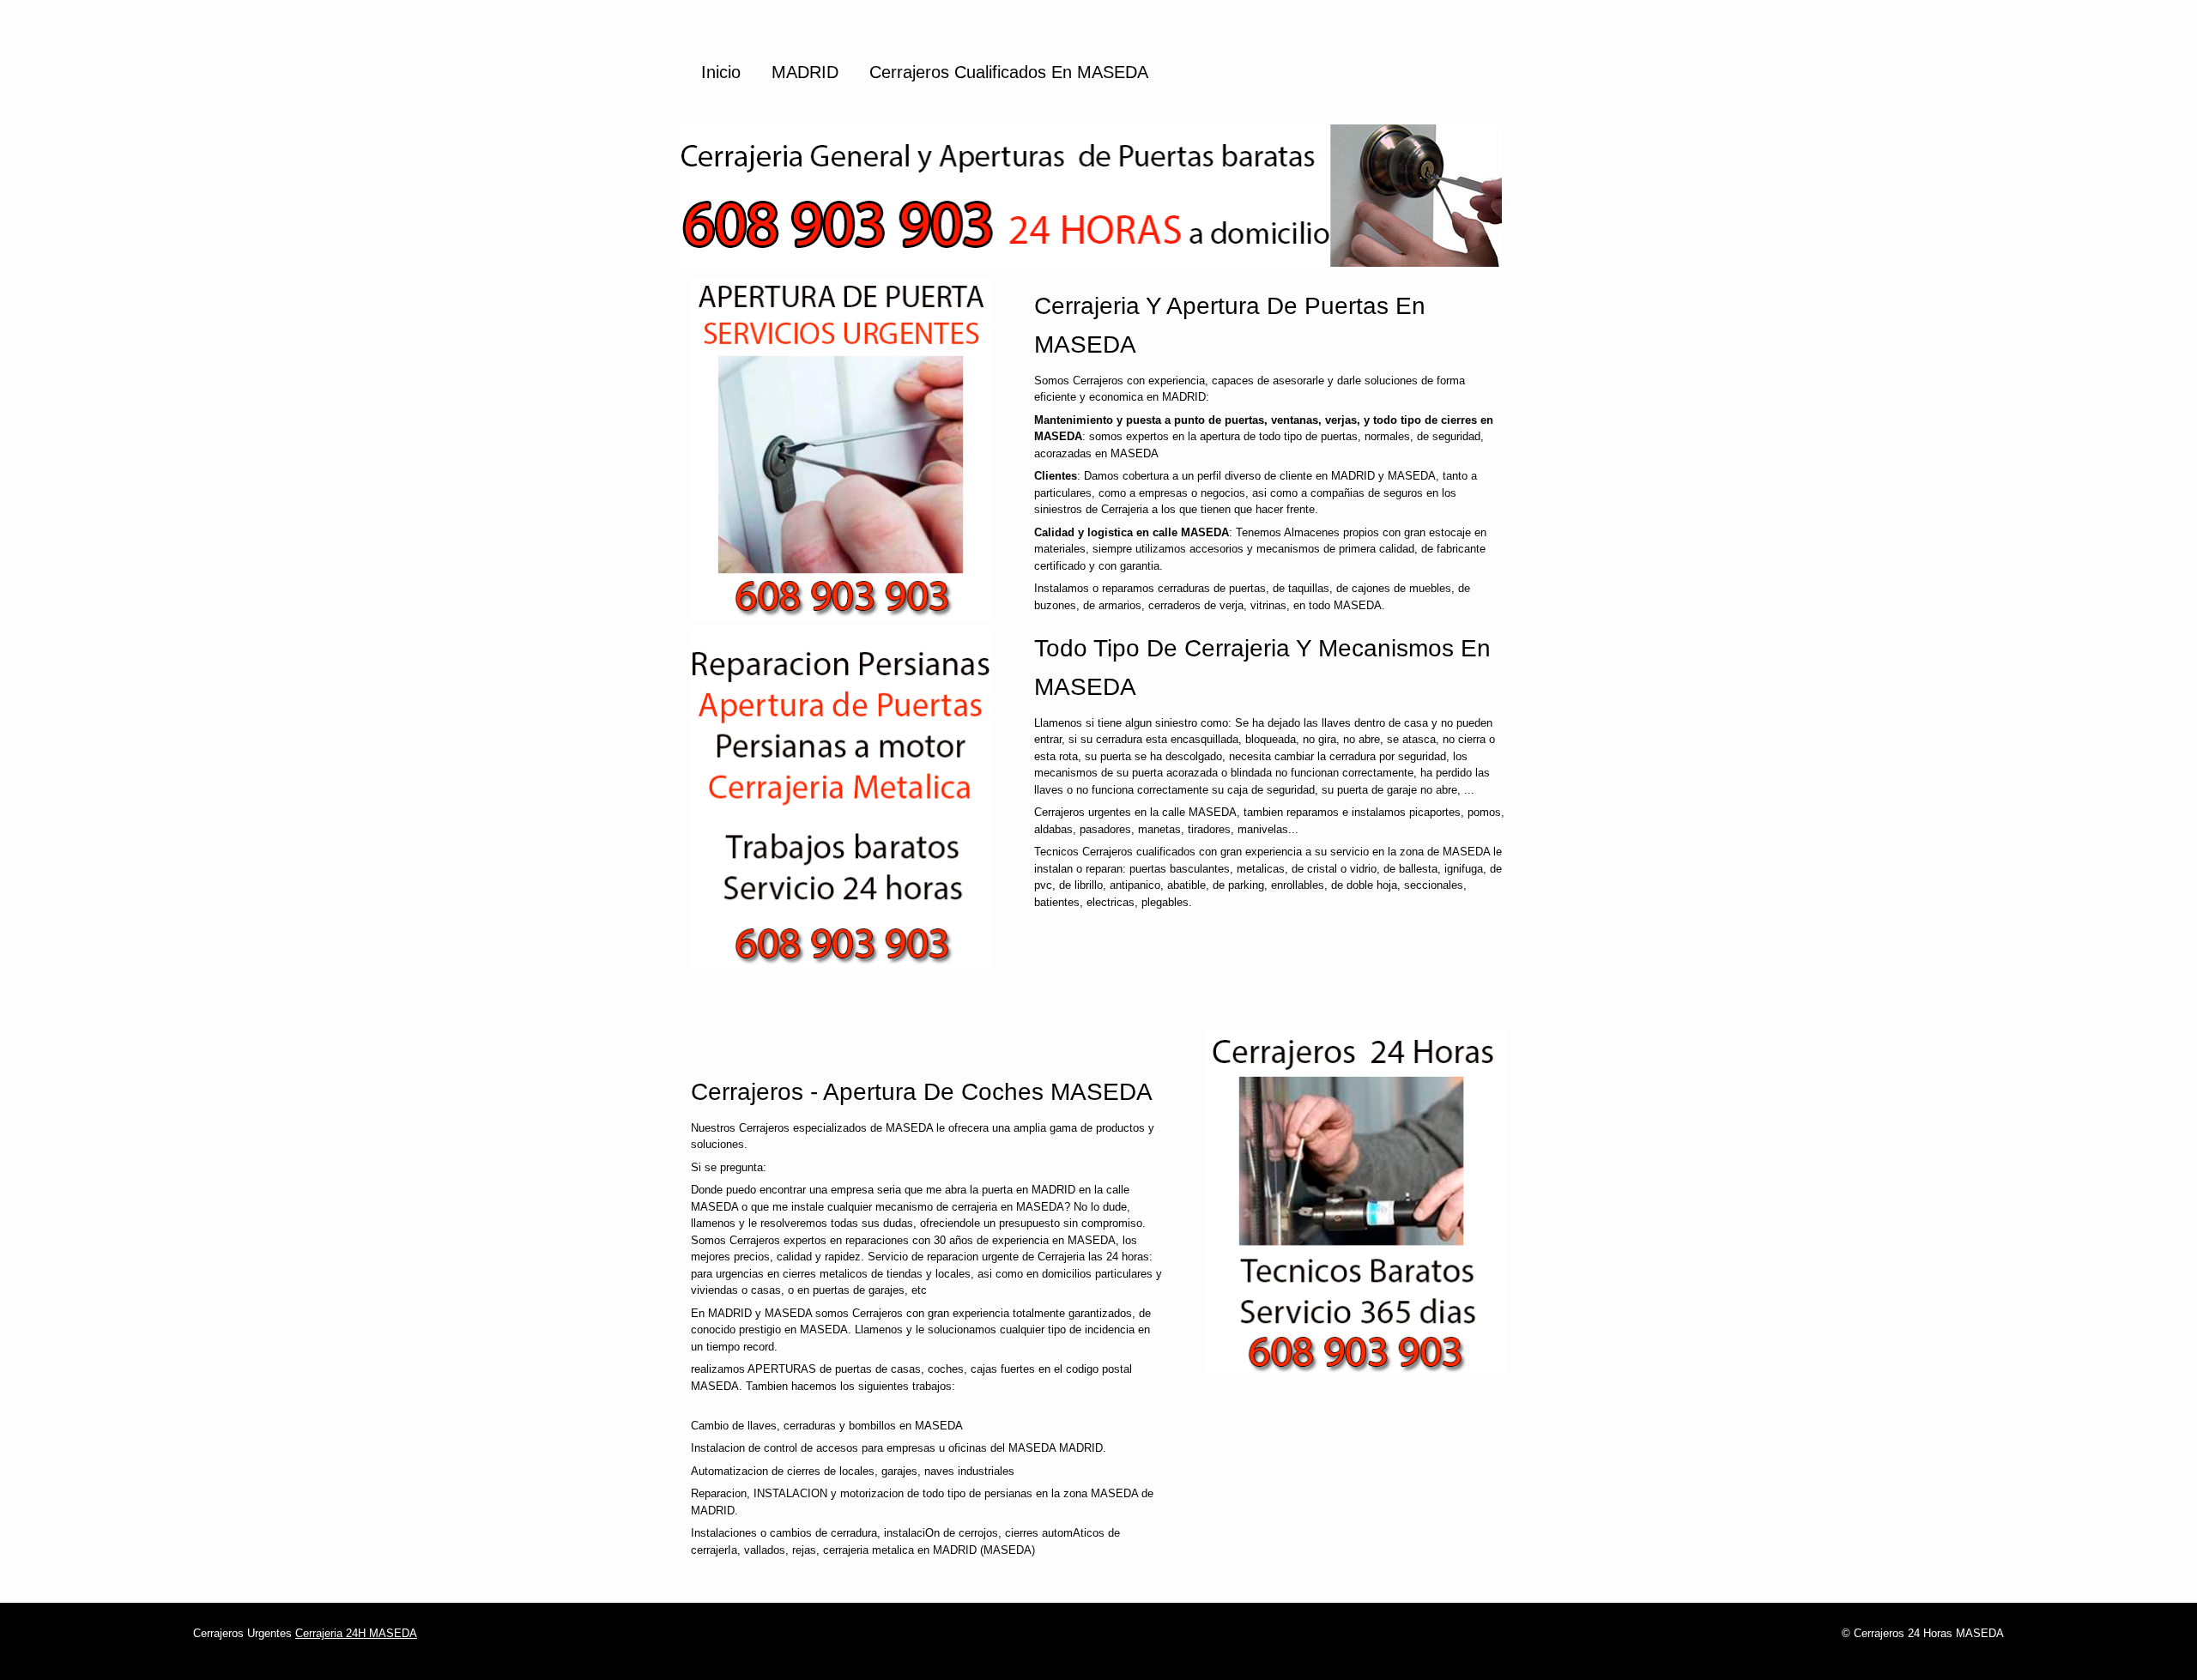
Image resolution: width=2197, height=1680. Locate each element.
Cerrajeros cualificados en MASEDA (1009, 72)
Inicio (721, 72)
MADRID (805, 72)
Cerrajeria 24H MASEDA (356, 1633)
